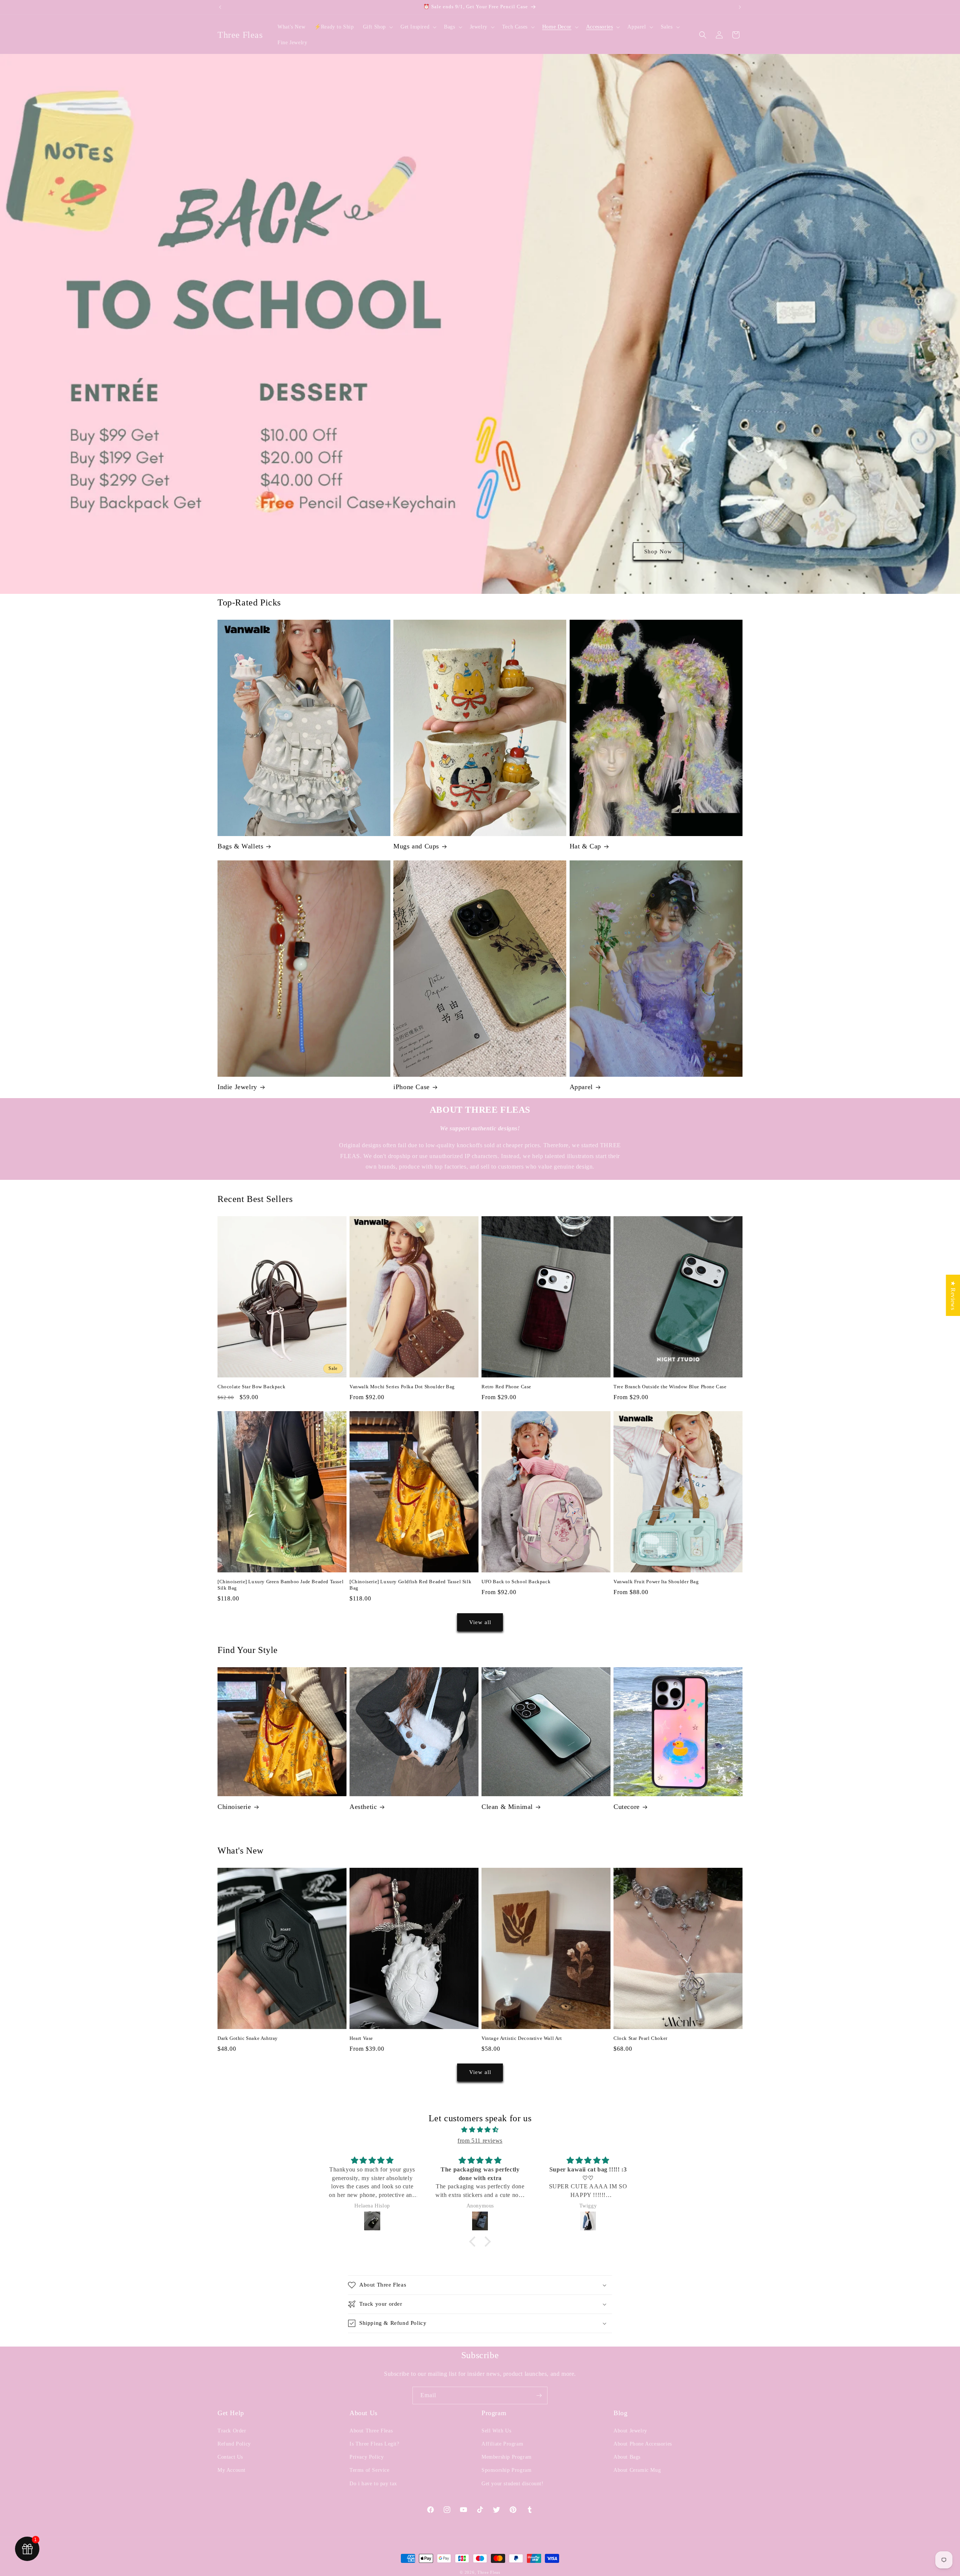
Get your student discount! (513, 2484)
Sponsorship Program (506, 2470)
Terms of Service (370, 2470)
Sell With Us (496, 2431)
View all (480, 1622)
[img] (480, 2130)
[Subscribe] (539, 2395)
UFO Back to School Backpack (516, 1582)
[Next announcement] (740, 7)
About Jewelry (630, 2431)
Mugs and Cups (416, 846)
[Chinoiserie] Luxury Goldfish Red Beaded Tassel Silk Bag (410, 1585)
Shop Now (658, 551)
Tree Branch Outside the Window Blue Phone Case (670, 1387)
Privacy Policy (367, 2457)
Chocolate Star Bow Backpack (251, 1387)
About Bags (627, 2457)
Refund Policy (234, 2444)
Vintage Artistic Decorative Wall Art (522, 2038)
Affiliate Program (502, 2444)
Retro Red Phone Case (506, 1387)
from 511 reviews (480, 2141)
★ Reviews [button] (953, 1295)
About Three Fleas (371, 2431)
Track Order (232, 2431)
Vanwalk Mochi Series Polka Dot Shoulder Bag (402, 1387)
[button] (377, 27)
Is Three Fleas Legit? (374, 2444)
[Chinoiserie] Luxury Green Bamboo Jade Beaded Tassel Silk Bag (280, 1585)
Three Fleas (489, 2572)
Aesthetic (363, 1807)
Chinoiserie (234, 1807)
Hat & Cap (585, 846)
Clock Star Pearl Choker (640, 2038)
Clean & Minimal (507, 1807)
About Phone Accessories (643, 2444)
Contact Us (230, 2457)
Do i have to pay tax (373, 2484)
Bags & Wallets (240, 846)
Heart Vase (361, 2038)
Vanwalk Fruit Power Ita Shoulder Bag (656, 1582)
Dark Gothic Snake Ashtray (248, 2038)
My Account (232, 2470)
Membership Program (507, 2457)
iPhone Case (412, 1087)
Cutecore (627, 1807)
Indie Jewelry (237, 1087)
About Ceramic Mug (637, 2470)
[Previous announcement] (220, 7)
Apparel (581, 1087)
